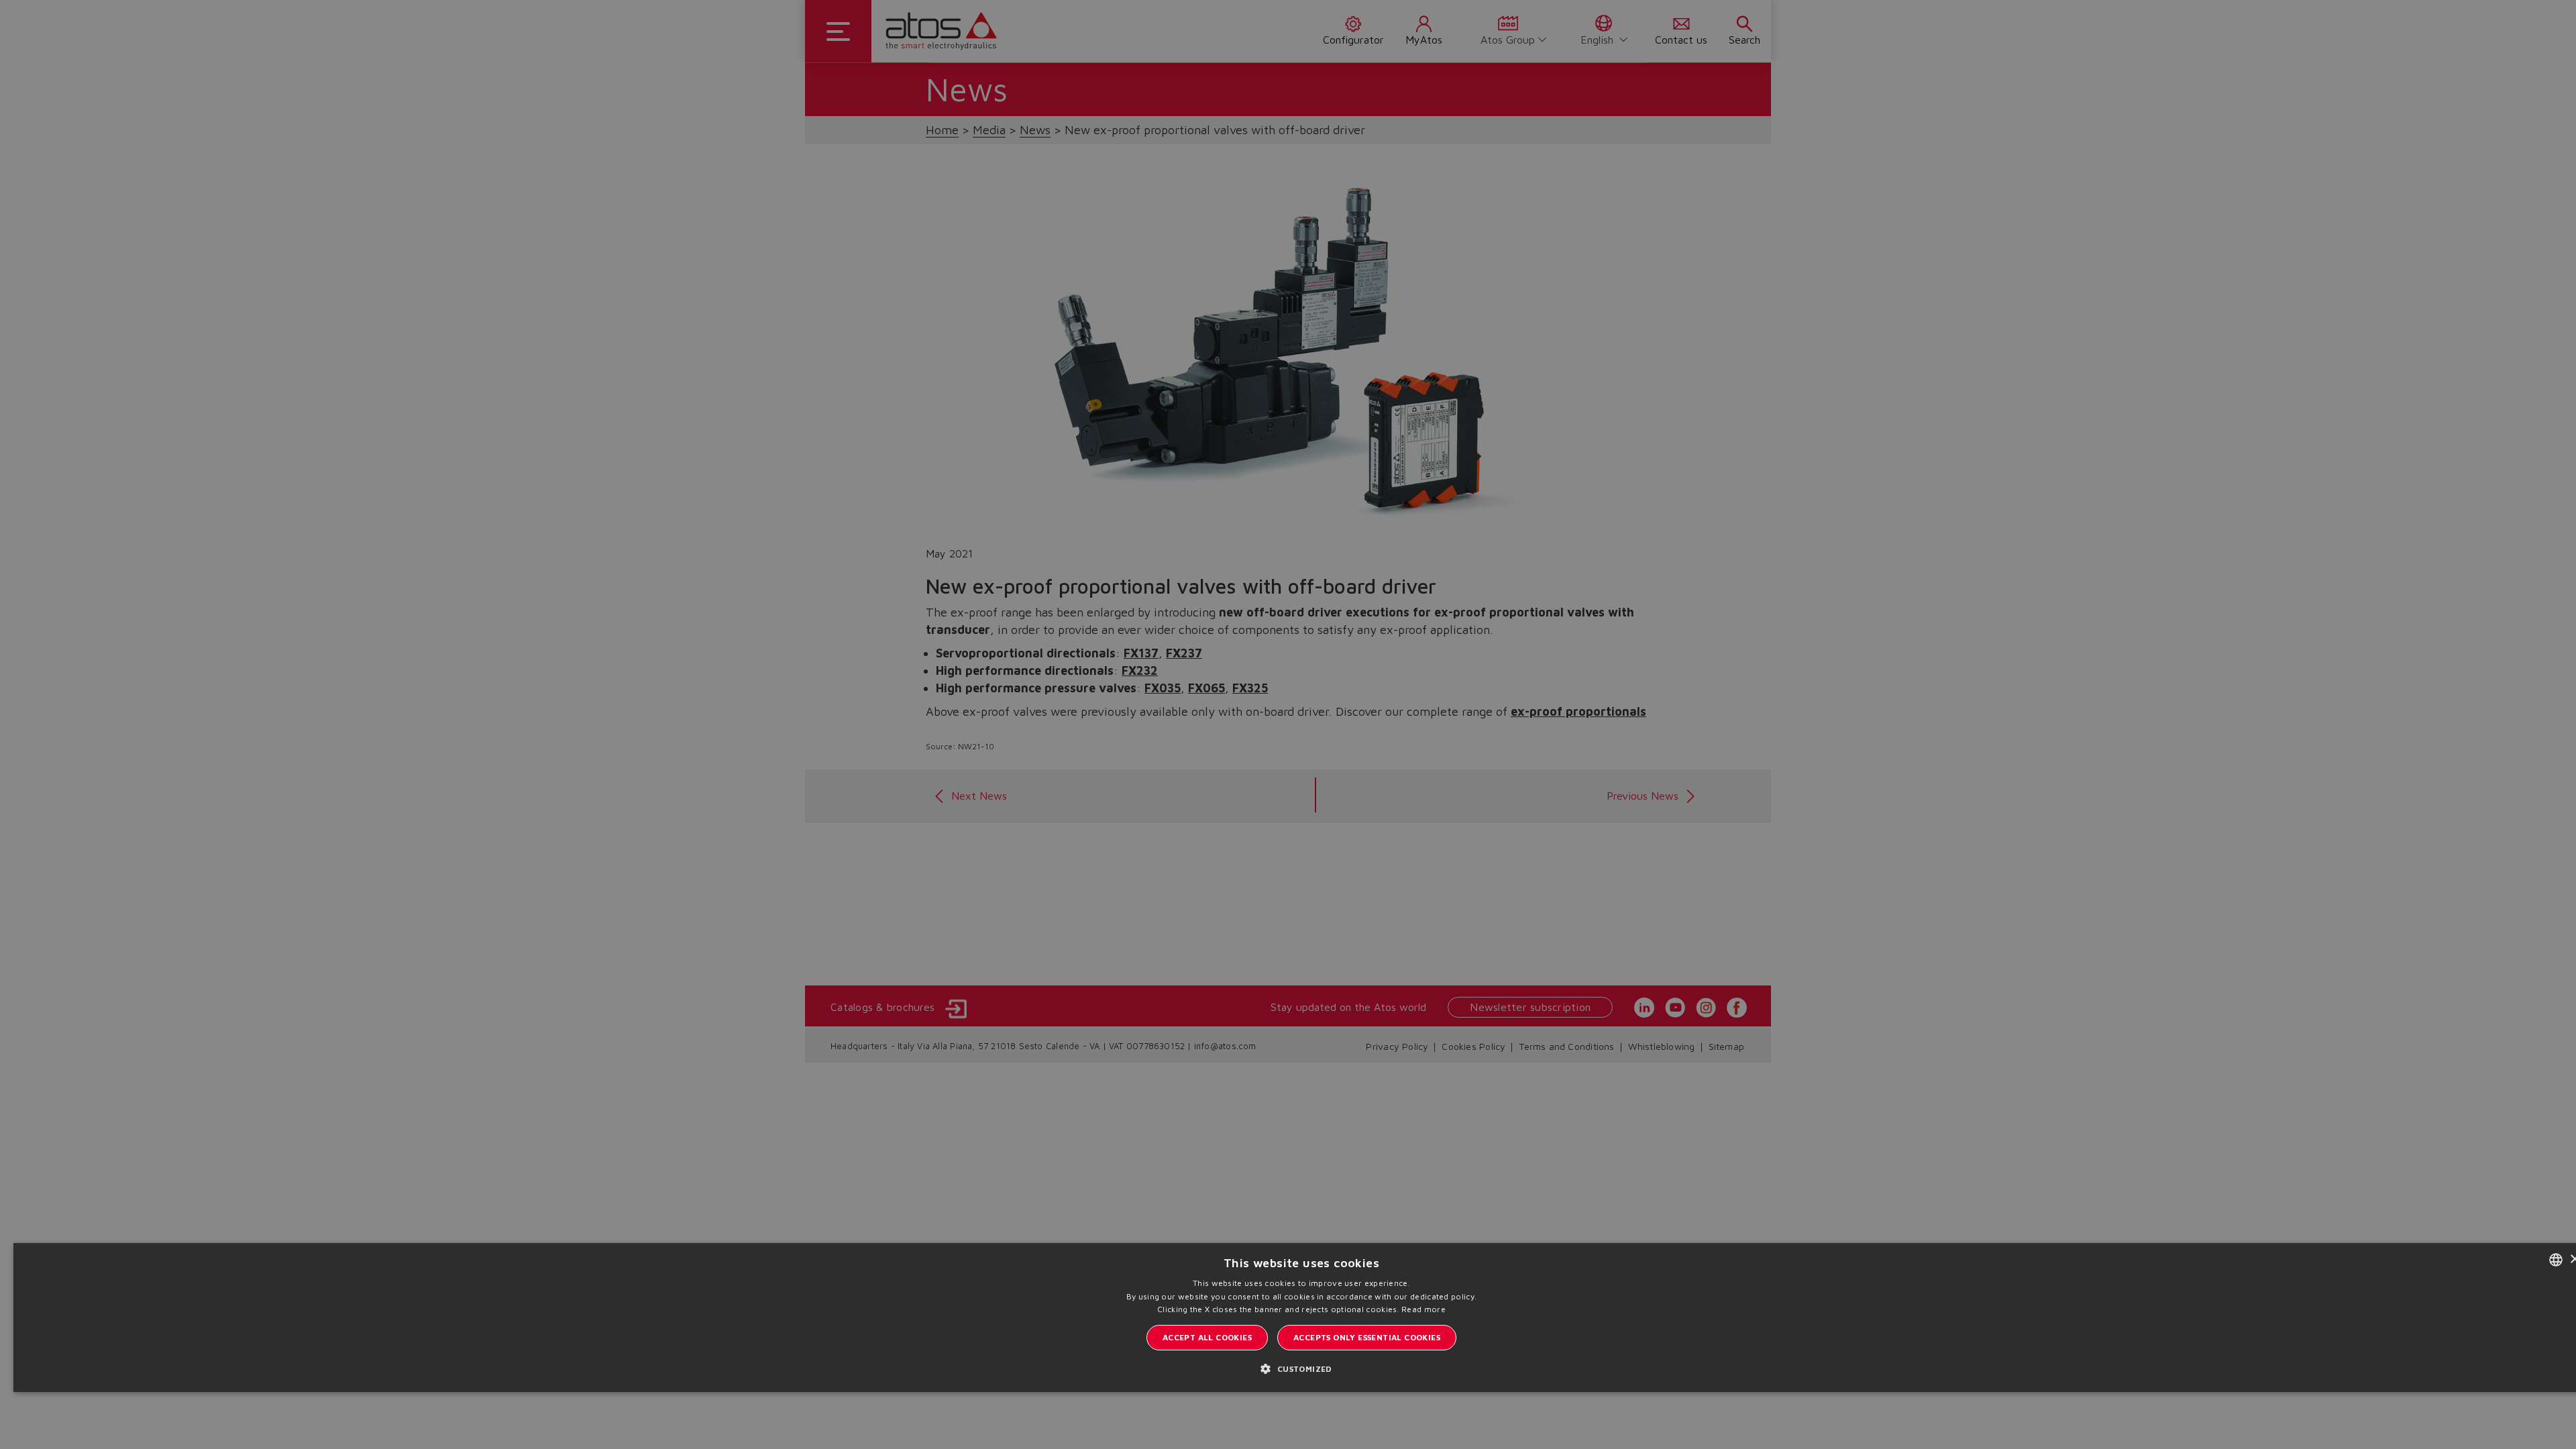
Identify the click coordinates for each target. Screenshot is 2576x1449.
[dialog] (1288, 724)
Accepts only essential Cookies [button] (1367, 1337)
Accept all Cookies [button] (1207, 1337)
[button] (1301, 1368)
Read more (1424, 1309)
